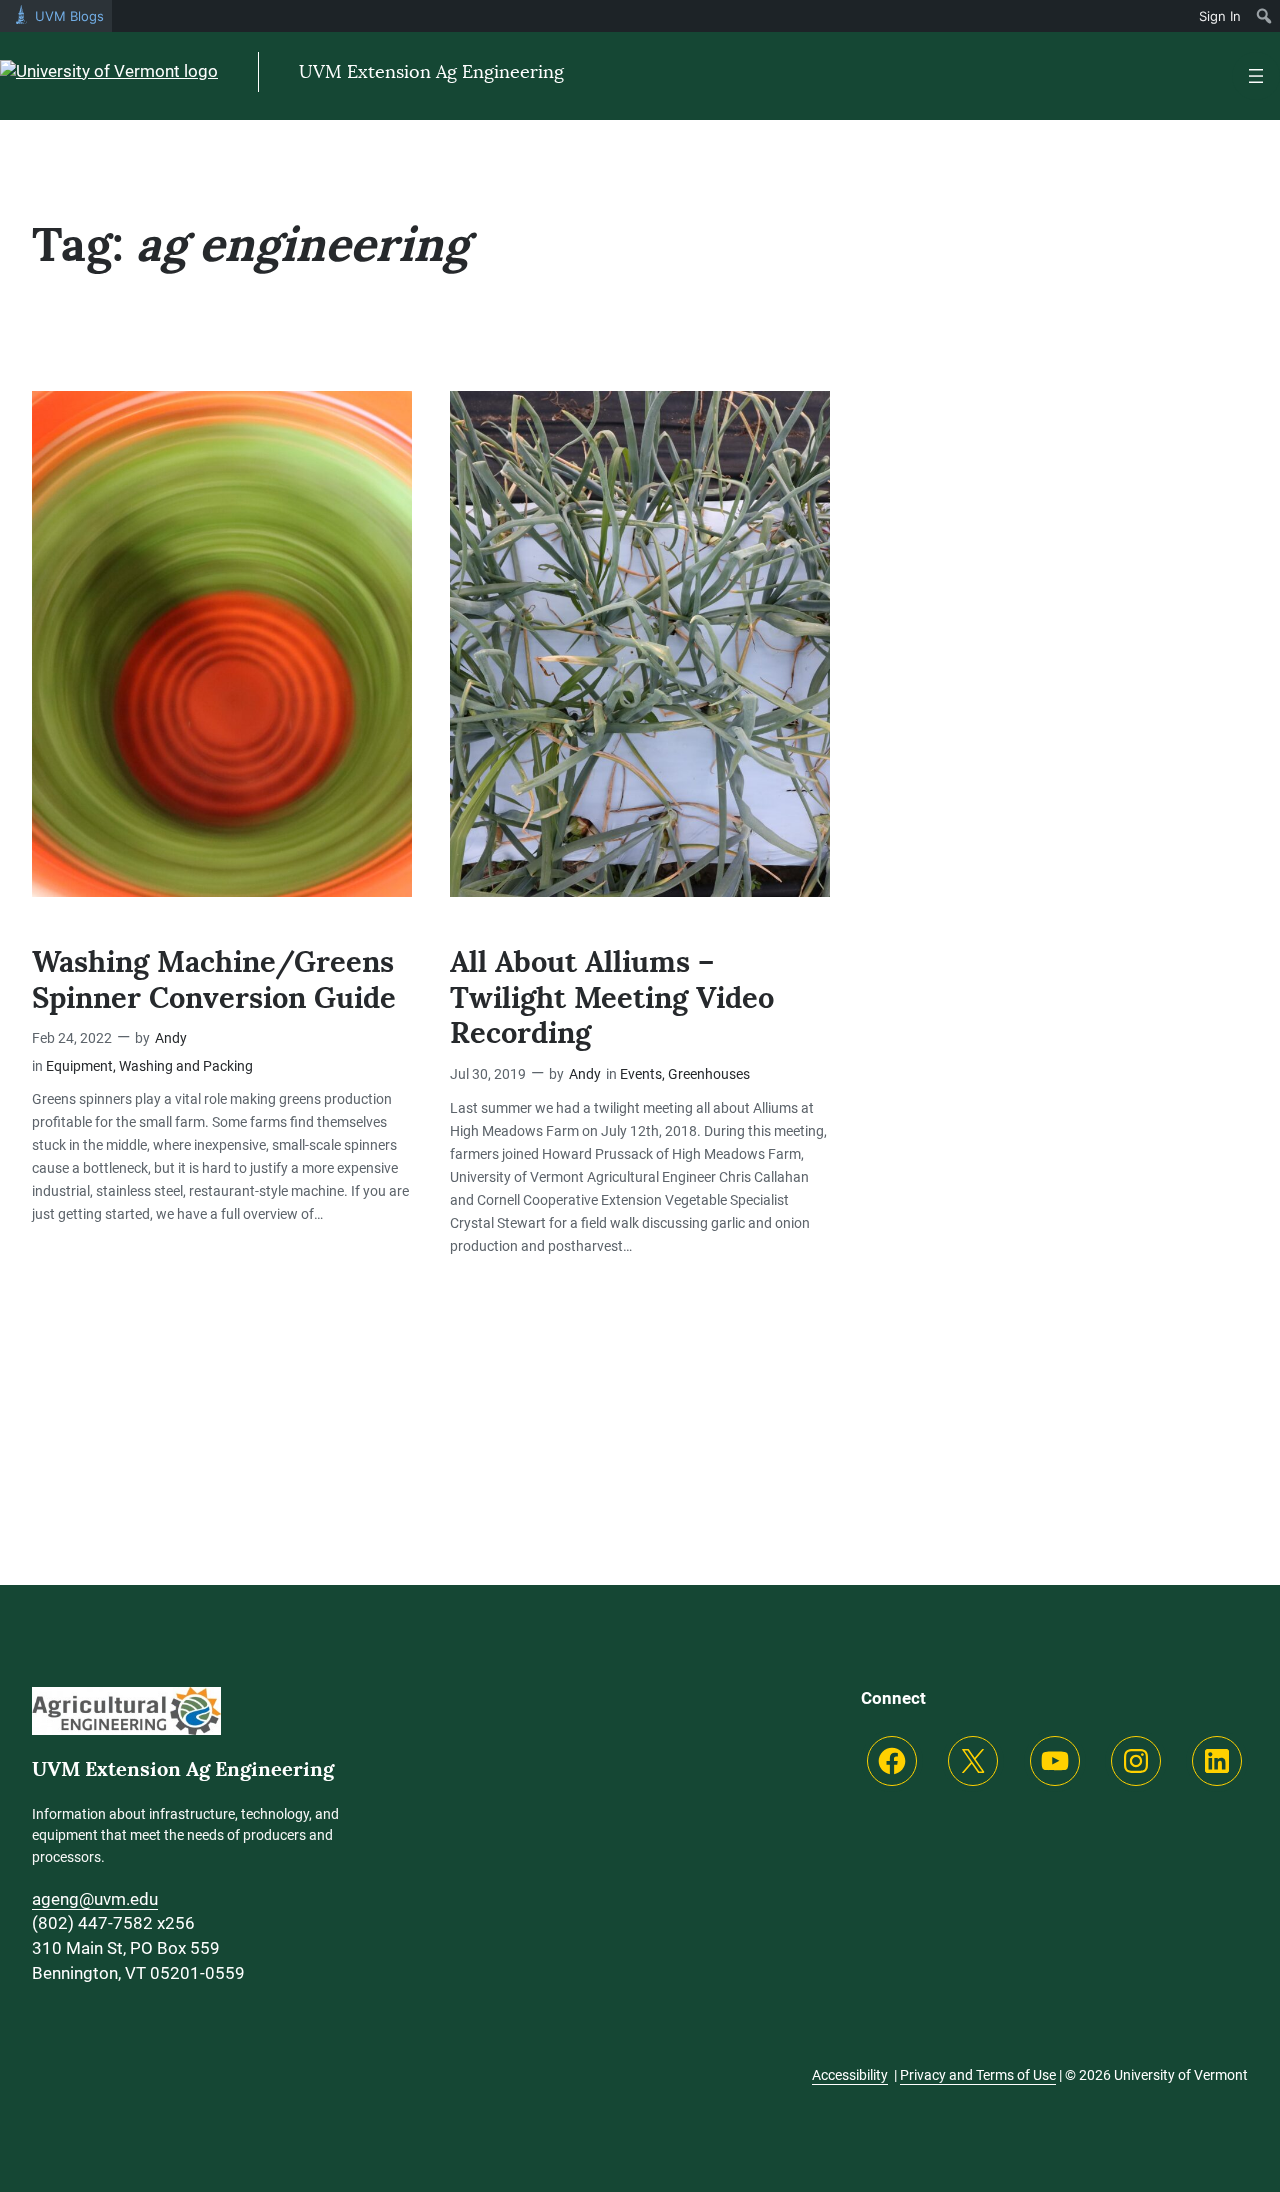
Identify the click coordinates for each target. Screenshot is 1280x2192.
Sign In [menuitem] (1220, 16)
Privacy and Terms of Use (978, 2075)
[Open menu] (1256, 76)
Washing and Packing (186, 1066)
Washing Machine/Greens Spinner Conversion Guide (214, 980)
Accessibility (850, 2075)
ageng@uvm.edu (95, 1899)
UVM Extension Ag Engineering (431, 71)
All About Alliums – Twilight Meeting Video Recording (612, 998)
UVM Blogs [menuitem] (69, 16)
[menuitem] (1264, 16)
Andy (171, 1038)
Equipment (79, 1066)
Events (641, 1074)
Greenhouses (709, 1074)
